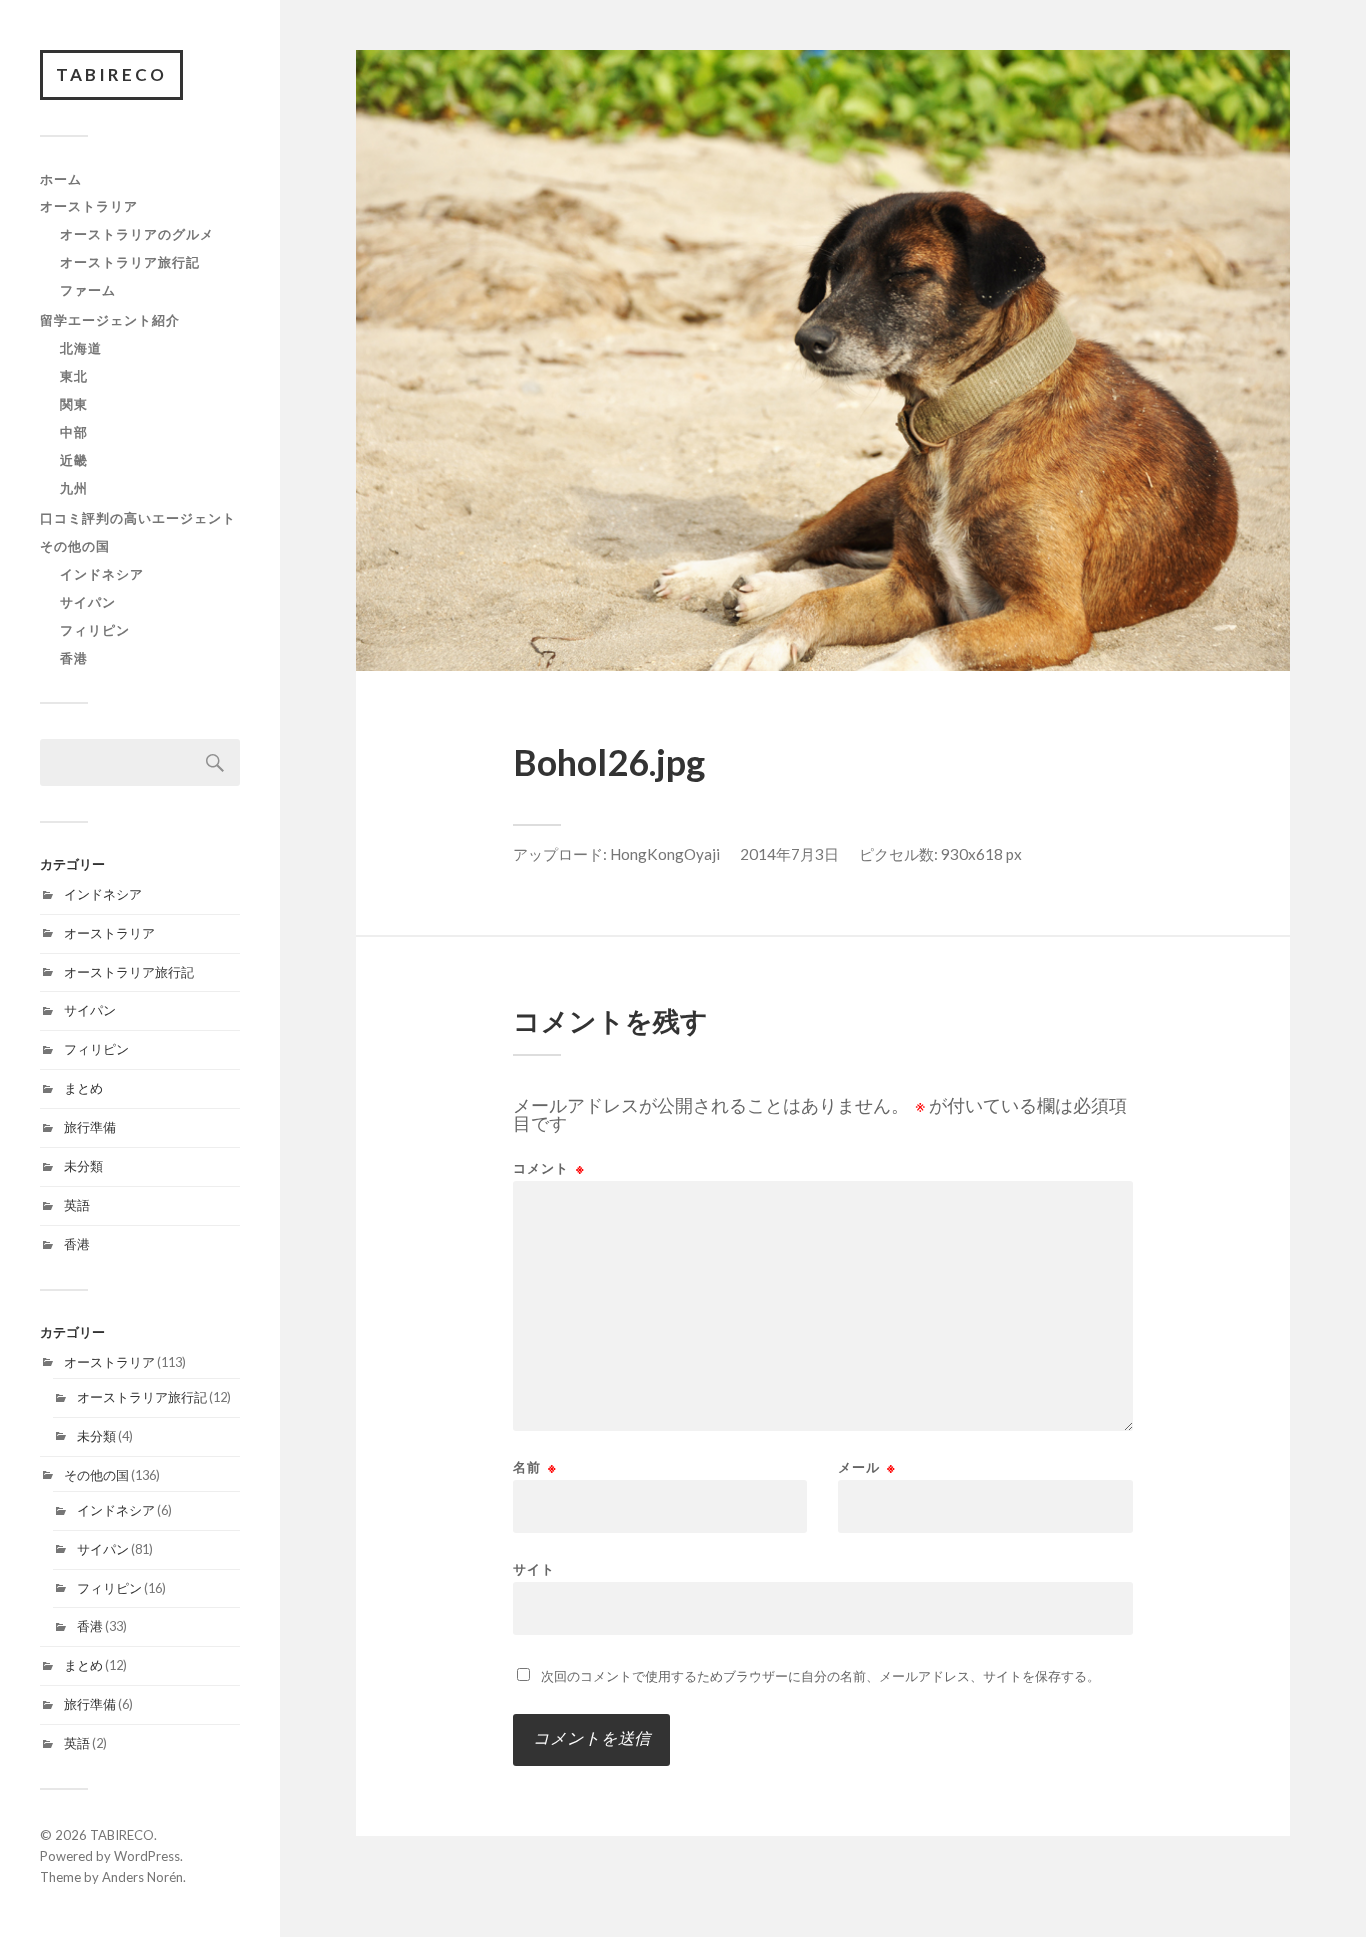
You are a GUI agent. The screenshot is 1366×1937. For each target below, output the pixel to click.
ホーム (61, 179)
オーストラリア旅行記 (130, 262)
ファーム (88, 290)
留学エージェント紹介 (110, 320)
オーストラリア (89, 206)
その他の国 (75, 546)
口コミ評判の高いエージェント (138, 518)
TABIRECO (111, 74)
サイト (534, 1568)
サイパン (88, 602)
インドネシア (102, 574)
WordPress (147, 1856)
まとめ (83, 1088)
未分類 (83, 1166)
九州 (74, 488)
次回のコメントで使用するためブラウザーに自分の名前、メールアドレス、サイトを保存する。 (820, 1676)
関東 (74, 404)
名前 (535, 1467)
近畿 (74, 460)
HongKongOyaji (665, 854)
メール (867, 1467)
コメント (549, 1168)
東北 (74, 376)
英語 (77, 1205)
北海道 (81, 348)
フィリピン (95, 630)
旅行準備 (90, 1127)
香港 (74, 658)
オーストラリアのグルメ (137, 234)
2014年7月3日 (789, 854)
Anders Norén (142, 1877)
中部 (74, 432)
